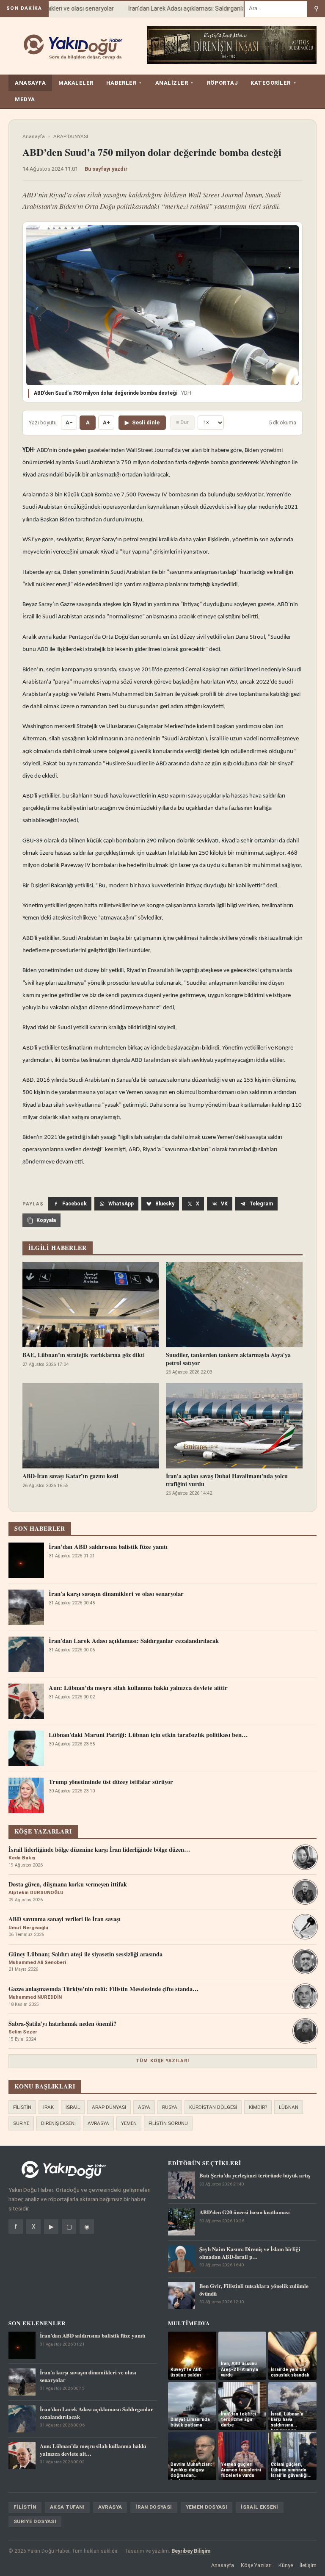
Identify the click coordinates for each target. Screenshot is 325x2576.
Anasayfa (34, 136)
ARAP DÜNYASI (71, 136)
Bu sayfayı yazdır (106, 169)
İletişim (308, 2565)
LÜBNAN (289, 2107)
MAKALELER (76, 83)
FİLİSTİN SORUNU (168, 2123)
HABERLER (124, 83)
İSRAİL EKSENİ (260, 2507)
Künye (286, 2565)
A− (69, 422)
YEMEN (129, 2123)
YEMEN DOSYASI (207, 2507)
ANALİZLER (175, 83)
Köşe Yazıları (256, 2565)
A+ (106, 422)
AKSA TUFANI (67, 2507)
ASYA (144, 2107)
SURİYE (21, 2123)
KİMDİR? (258, 2107)
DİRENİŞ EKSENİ (58, 2123)
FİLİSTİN (22, 2107)
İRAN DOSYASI (154, 2507)
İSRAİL (73, 2107)
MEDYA (25, 99)
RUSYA (170, 2107)
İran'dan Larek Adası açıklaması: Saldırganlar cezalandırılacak (196, 8)
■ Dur (182, 422)
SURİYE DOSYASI (35, 2521)
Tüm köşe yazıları (162, 2061)
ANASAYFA (30, 83)
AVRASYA (98, 2123)
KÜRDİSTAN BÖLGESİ (213, 2107)
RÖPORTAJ (222, 83)
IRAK (48, 2107)
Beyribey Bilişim (191, 2551)
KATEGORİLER (274, 83)
